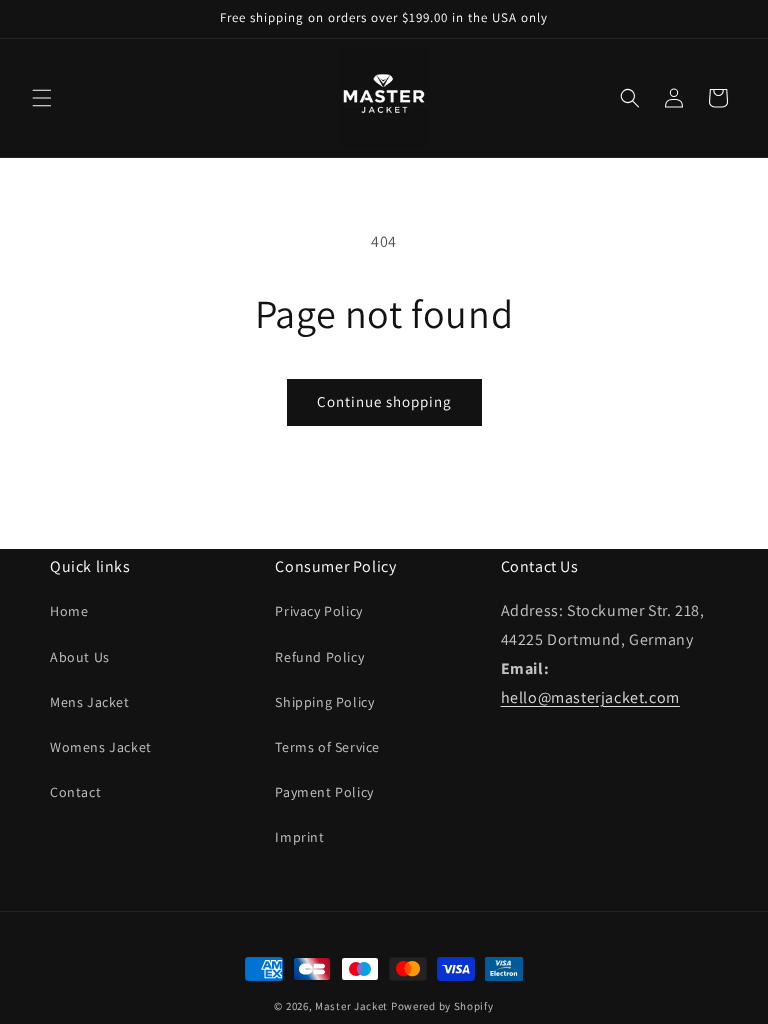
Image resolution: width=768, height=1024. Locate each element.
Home (69, 611)
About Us (80, 657)
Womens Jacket (101, 747)
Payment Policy (324, 792)
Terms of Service (327, 747)
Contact (75, 792)
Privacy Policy (318, 611)
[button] (42, 98)
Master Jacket (351, 1006)
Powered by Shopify (442, 1006)
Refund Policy (319, 657)
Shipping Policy (324, 702)
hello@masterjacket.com (590, 697)
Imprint (299, 837)
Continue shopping (384, 401)
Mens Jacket (90, 702)
